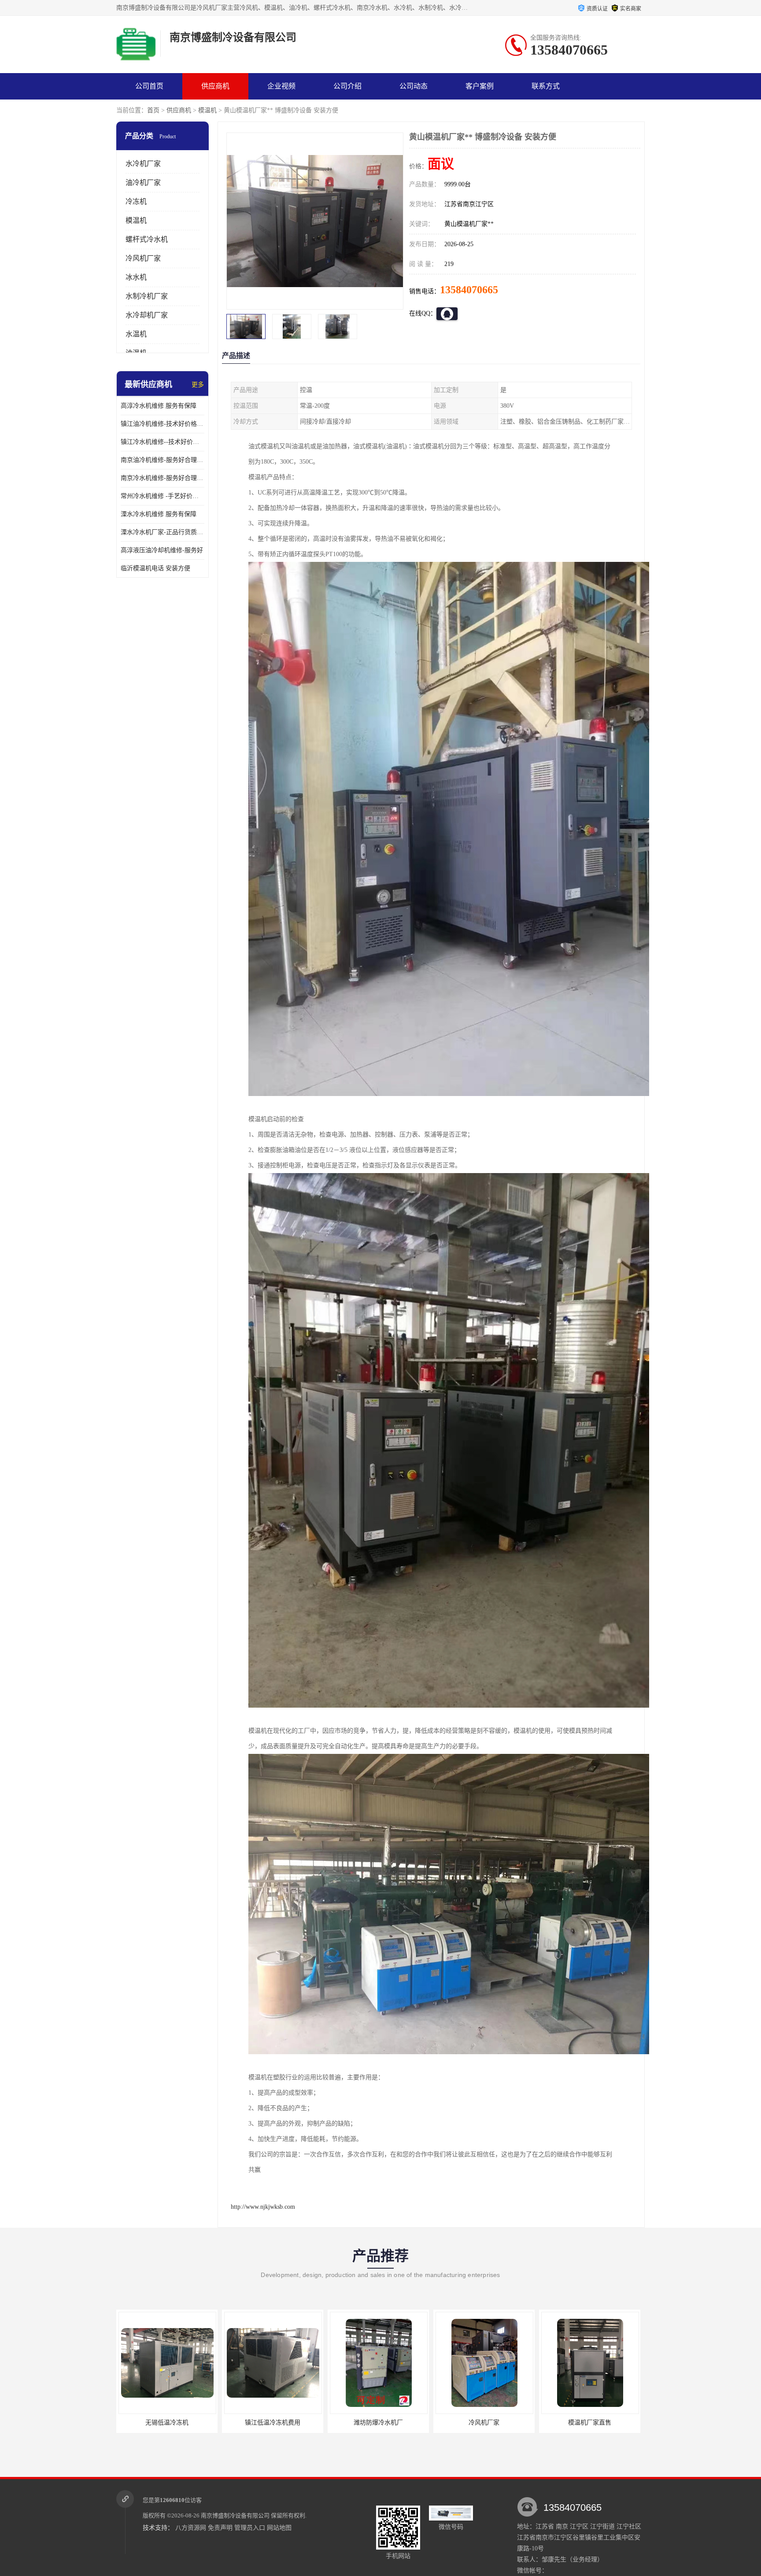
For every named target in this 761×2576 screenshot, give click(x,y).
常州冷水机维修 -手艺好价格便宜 (163, 496)
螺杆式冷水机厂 (484, 2423)
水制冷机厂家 (147, 296)
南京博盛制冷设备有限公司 (235, 2515)
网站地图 (279, 2528)
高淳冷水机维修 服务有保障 (159, 406)
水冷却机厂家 (147, 315)
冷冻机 (136, 201)
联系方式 (546, 86)
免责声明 (220, 2528)
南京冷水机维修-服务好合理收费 (163, 478)
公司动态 (414, 86)
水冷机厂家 (143, 164)
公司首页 (149, 86)
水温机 (136, 334)
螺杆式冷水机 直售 (590, 2423)
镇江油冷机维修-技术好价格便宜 (163, 424)
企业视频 (281, 86)
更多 (198, 385)
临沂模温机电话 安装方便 (155, 568)
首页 (153, 110)
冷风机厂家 (143, 258)
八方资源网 (191, 2528)
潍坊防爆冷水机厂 (167, 2423)
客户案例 (480, 86)
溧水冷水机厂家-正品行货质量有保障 (163, 532)
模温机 (207, 110)
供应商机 (215, 86)
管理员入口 (250, 2528)
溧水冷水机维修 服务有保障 (159, 514)
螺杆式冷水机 (147, 239)
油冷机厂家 (143, 183)
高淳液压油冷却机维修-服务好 (162, 550)
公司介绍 (347, 86)
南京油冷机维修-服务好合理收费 (163, 460)
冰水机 (136, 277)
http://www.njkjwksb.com (263, 2207)
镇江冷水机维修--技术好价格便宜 (163, 442)
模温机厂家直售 (378, 2423)
